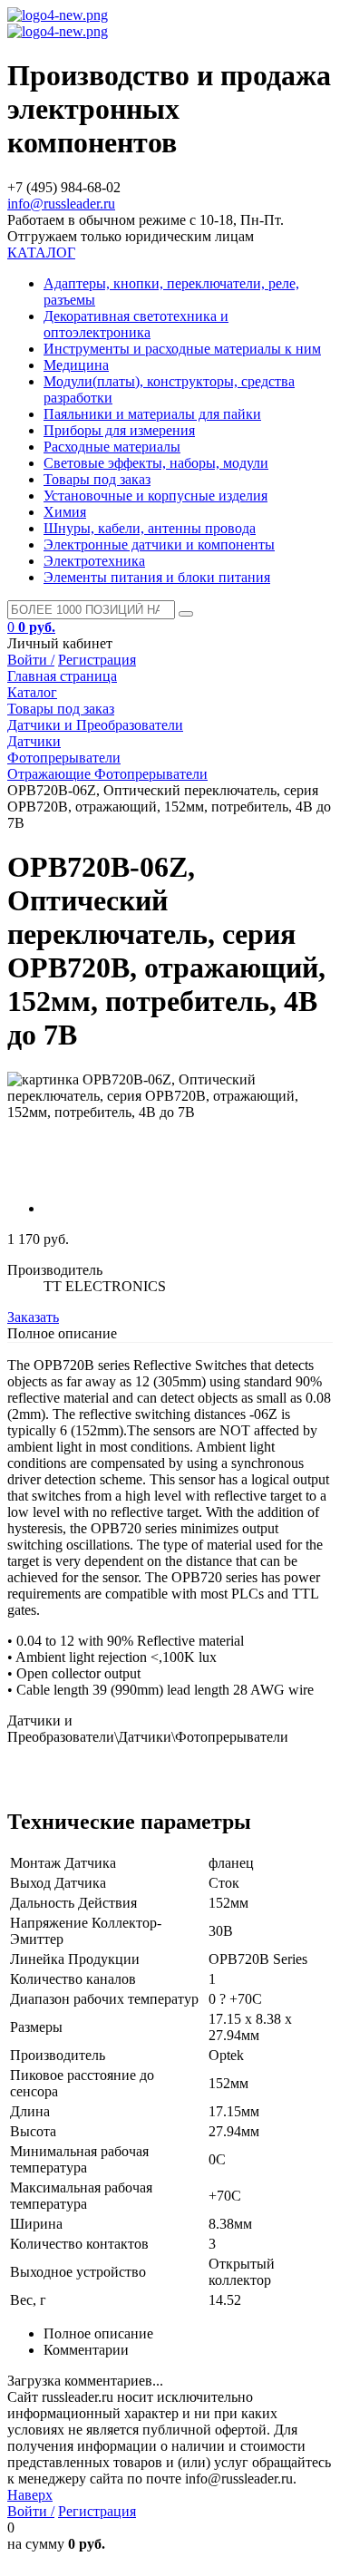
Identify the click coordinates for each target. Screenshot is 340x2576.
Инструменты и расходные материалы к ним (182, 349)
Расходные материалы (112, 447)
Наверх (30, 2495)
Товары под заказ (97, 479)
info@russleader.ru (61, 204)
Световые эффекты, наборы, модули (156, 463)
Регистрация (97, 660)
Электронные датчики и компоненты (159, 544)
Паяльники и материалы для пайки (152, 414)
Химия (65, 512)
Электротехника (94, 561)
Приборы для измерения (119, 430)
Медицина (76, 365)
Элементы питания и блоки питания (157, 577)
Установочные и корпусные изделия (155, 496)
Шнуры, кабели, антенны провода (150, 528)
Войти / (31, 660)
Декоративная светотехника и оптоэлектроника (136, 324)
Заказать (33, 1317)
